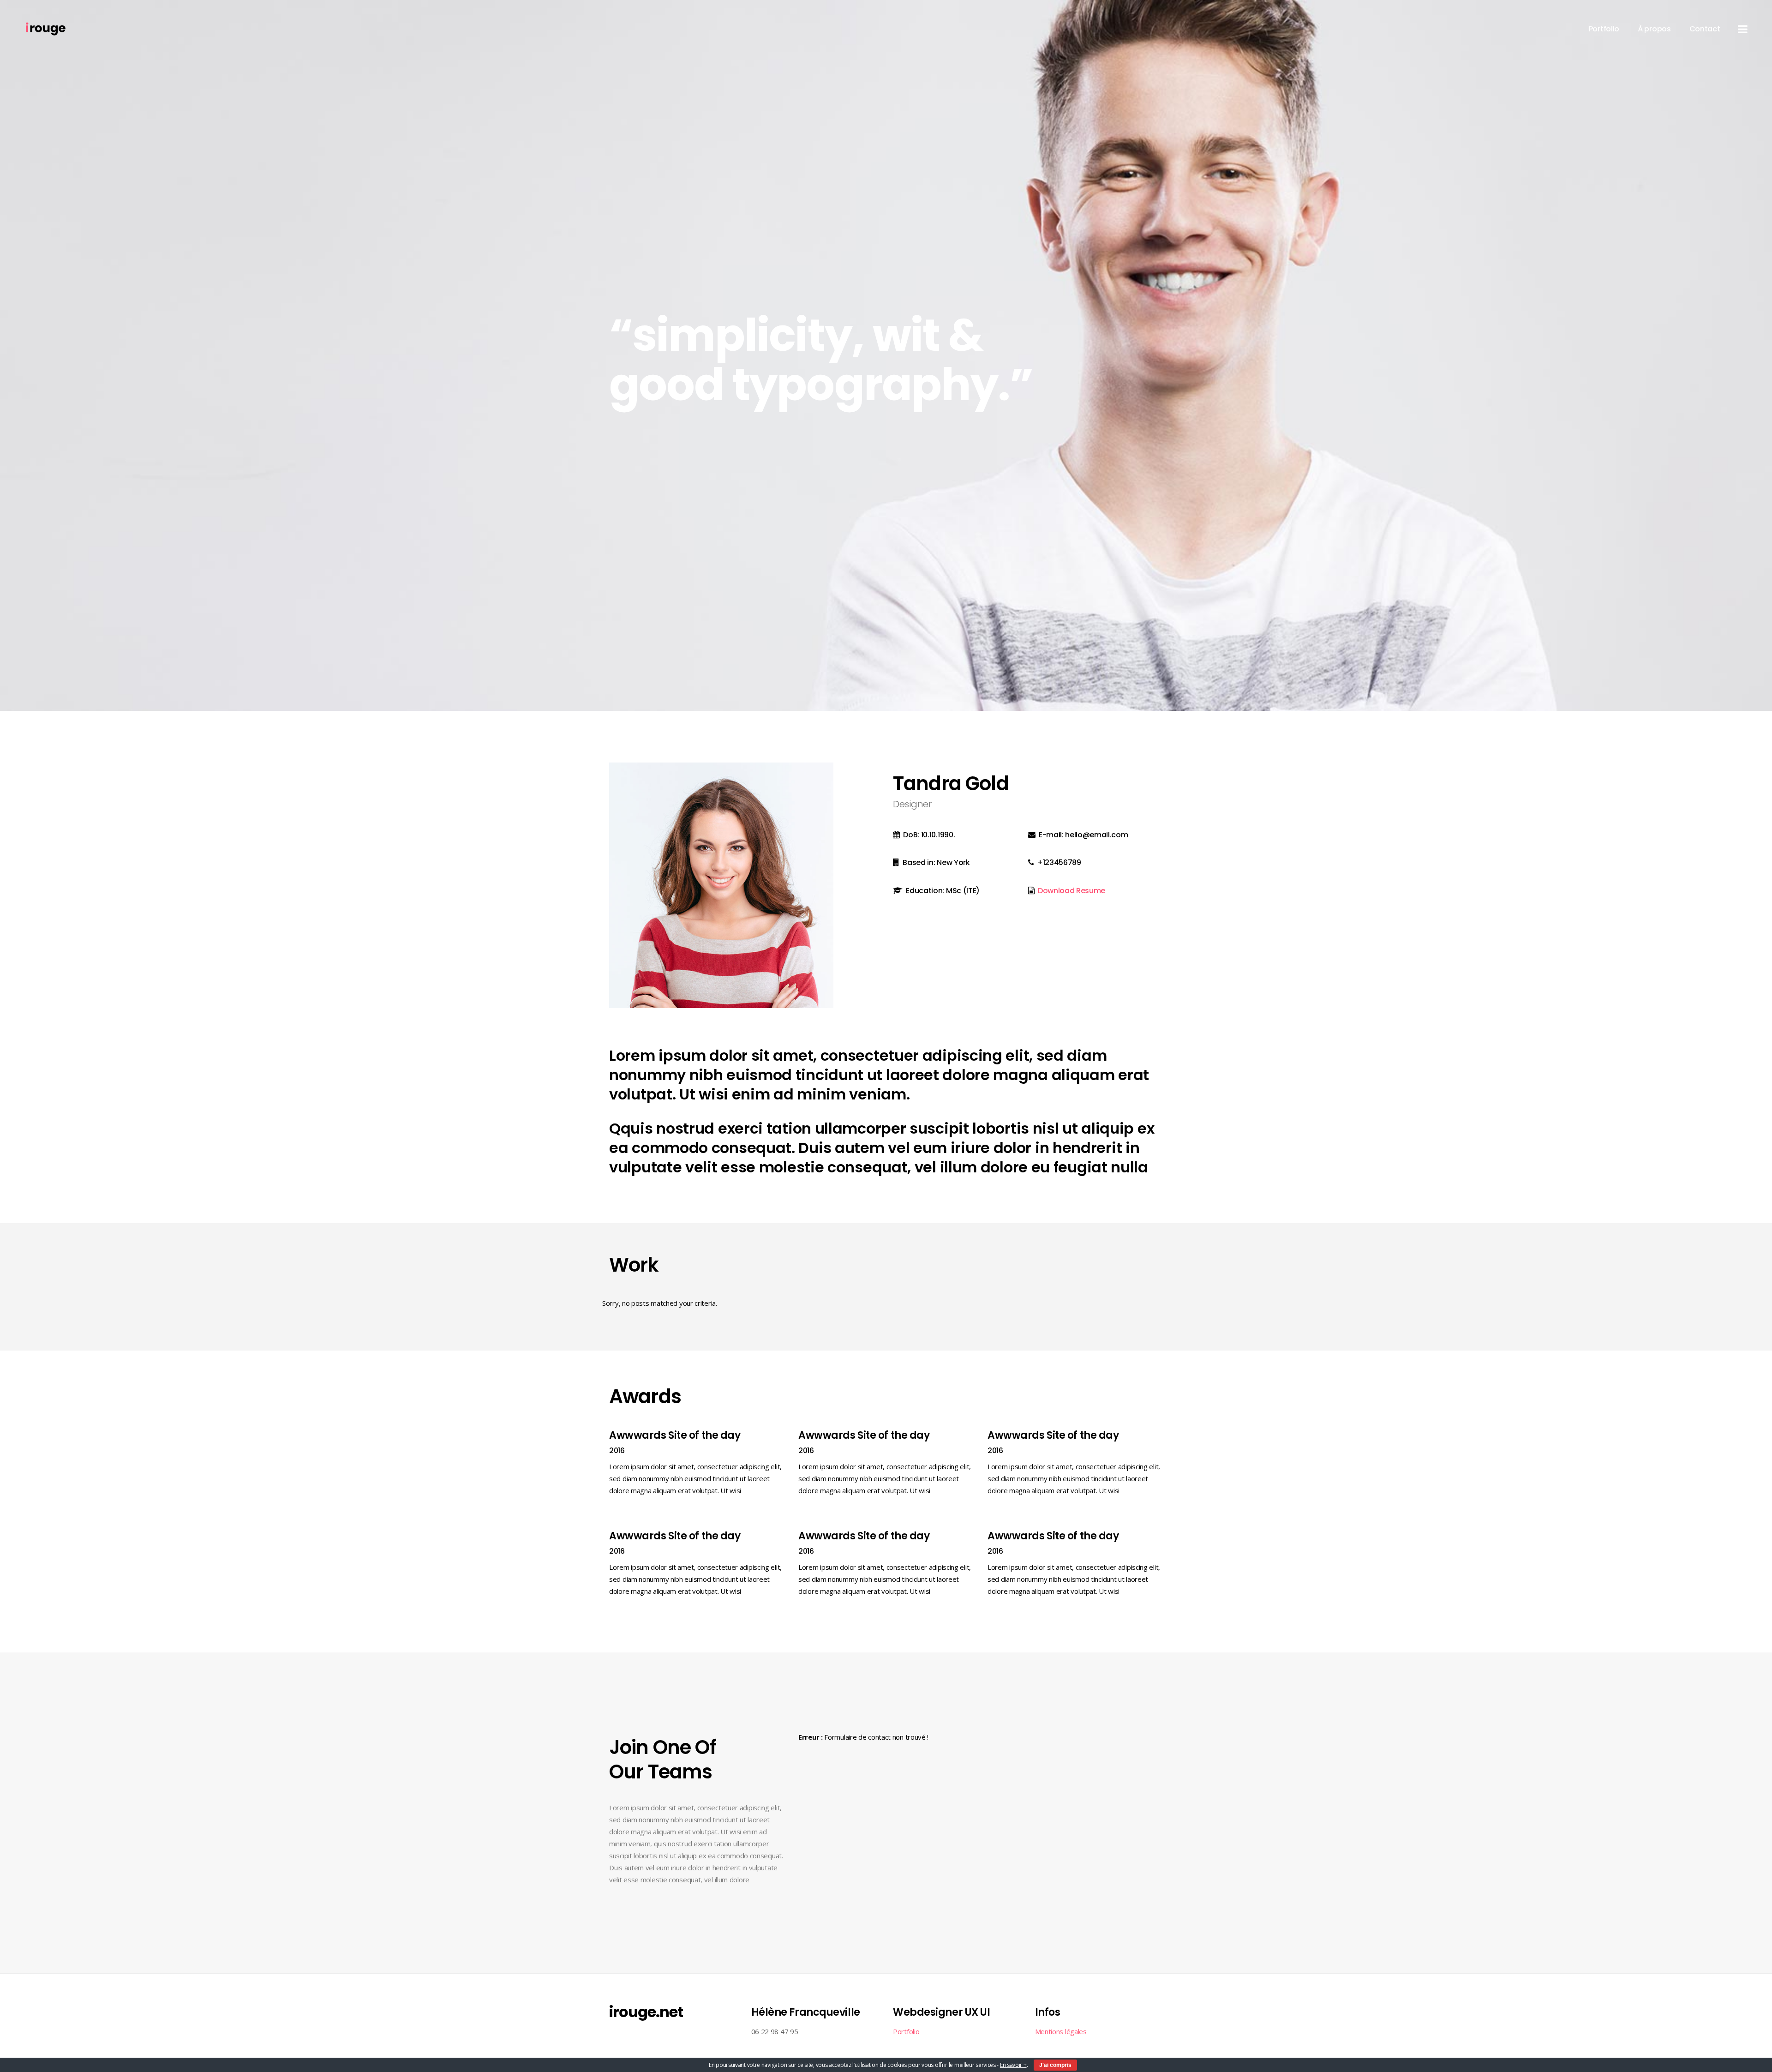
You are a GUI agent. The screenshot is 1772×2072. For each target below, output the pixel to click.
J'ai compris (1055, 2065)
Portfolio (906, 2031)
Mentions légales (1061, 2031)
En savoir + (1013, 2065)
